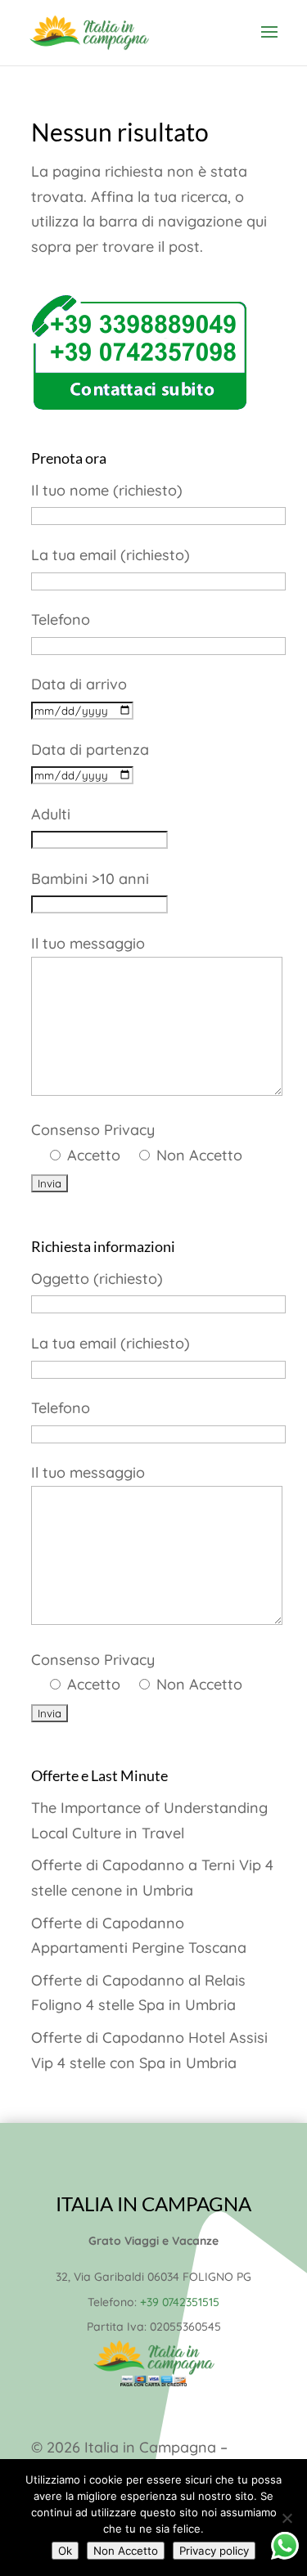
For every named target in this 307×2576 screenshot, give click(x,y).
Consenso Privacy (137, 1142)
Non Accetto (126, 2551)
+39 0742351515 (180, 2302)
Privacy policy (214, 2551)
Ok (65, 2551)
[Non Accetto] (287, 2518)
